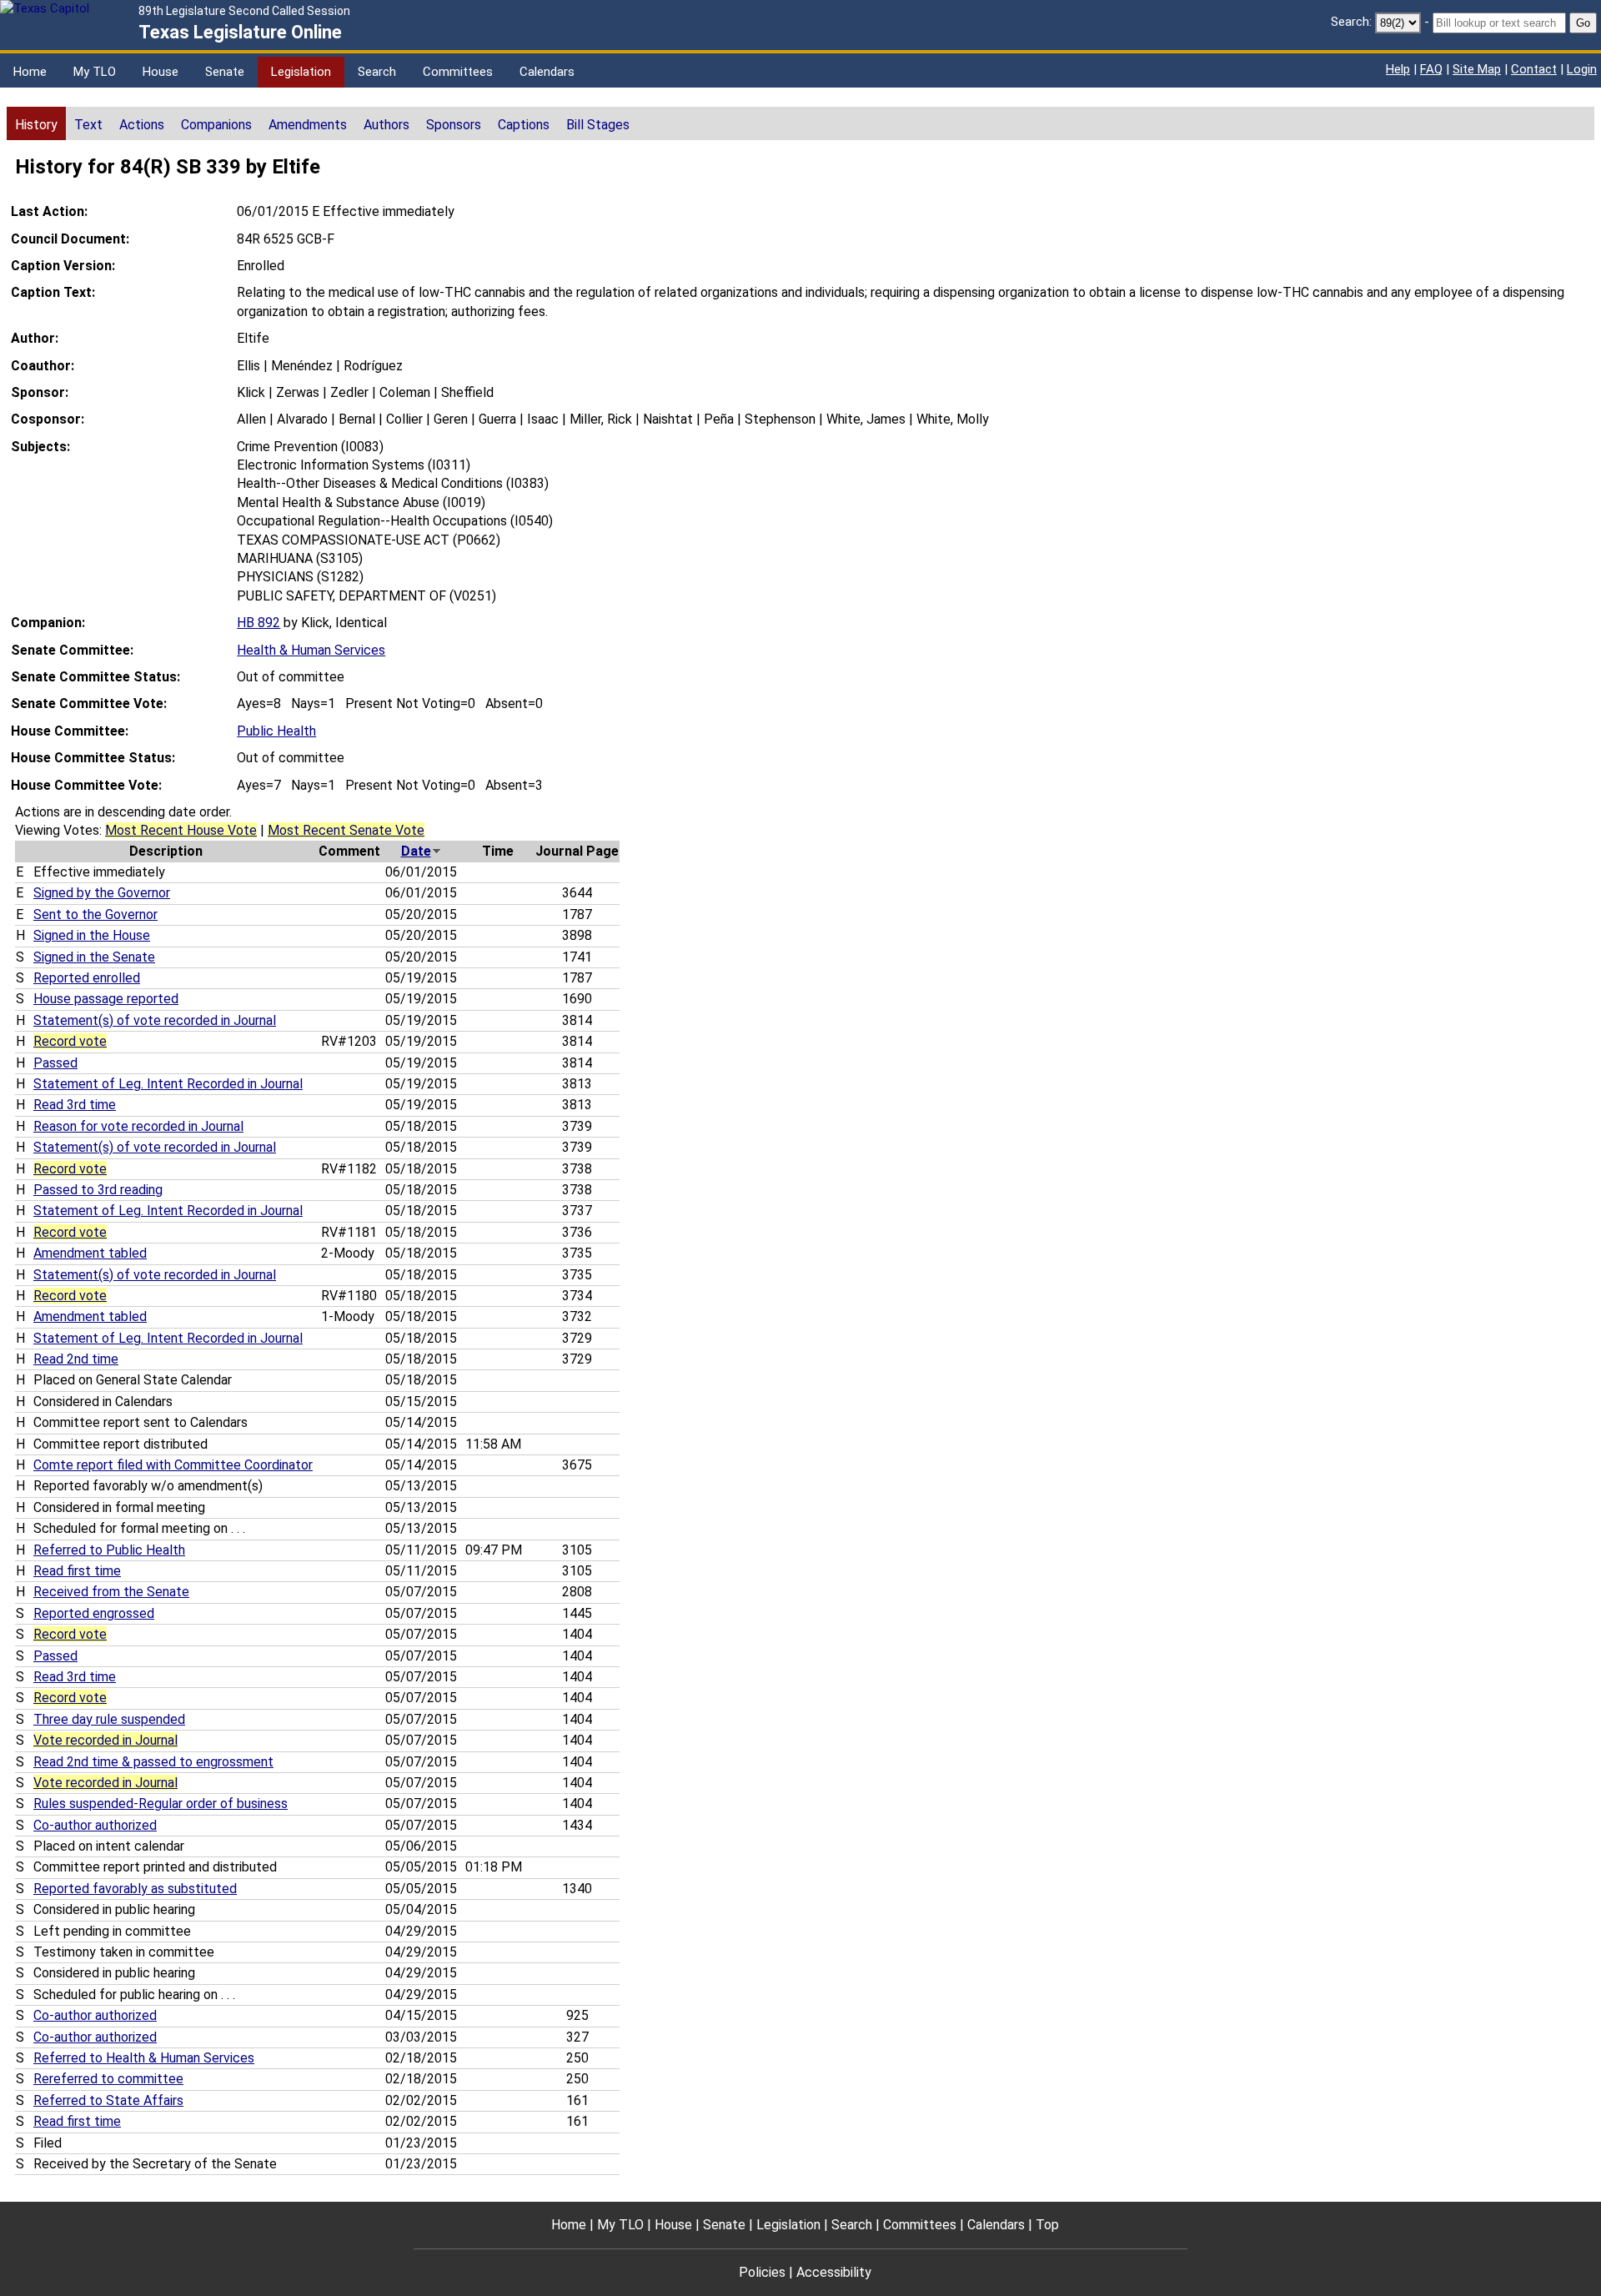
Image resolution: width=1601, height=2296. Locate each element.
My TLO (95, 72)
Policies (762, 2272)
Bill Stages (598, 125)
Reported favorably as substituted (135, 1889)
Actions (142, 125)
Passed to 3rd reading (98, 1190)
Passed (55, 1063)
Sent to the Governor (95, 914)
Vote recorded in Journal (105, 1740)
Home (30, 72)
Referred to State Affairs (108, 2100)
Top (1047, 2225)
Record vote (70, 1041)
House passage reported (106, 999)
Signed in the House (92, 935)
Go (1583, 23)
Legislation (301, 72)
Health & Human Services (311, 650)
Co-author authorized (95, 1825)
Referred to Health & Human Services (144, 2058)
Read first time (77, 1571)
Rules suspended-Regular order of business (161, 1804)
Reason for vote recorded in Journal (138, 1126)
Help (1398, 69)
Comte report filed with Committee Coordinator (173, 1465)
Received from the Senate (111, 1592)
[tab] (36, 123)
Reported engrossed (94, 1613)
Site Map (1477, 69)
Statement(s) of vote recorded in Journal (155, 1020)
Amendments (308, 125)
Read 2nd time (76, 1359)
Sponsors (454, 125)
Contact (1534, 69)
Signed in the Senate (94, 957)
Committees (458, 72)
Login (1582, 69)
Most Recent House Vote (181, 830)
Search (377, 72)
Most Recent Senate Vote (346, 830)
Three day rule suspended (109, 1719)
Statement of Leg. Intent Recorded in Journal (168, 1084)
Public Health (276, 731)
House (161, 72)
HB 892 (258, 623)
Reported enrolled (87, 978)
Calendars (547, 72)
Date (416, 851)
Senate (225, 72)
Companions (216, 125)
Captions (524, 125)
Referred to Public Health (109, 1550)
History (36, 125)
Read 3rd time (75, 1105)
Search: (1351, 22)
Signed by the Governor (102, 893)
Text (88, 125)
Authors (386, 125)
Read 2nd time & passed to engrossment (153, 1762)
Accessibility (834, 2272)
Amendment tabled (90, 1253)
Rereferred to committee (108, 2079)
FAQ (1431, 69)
